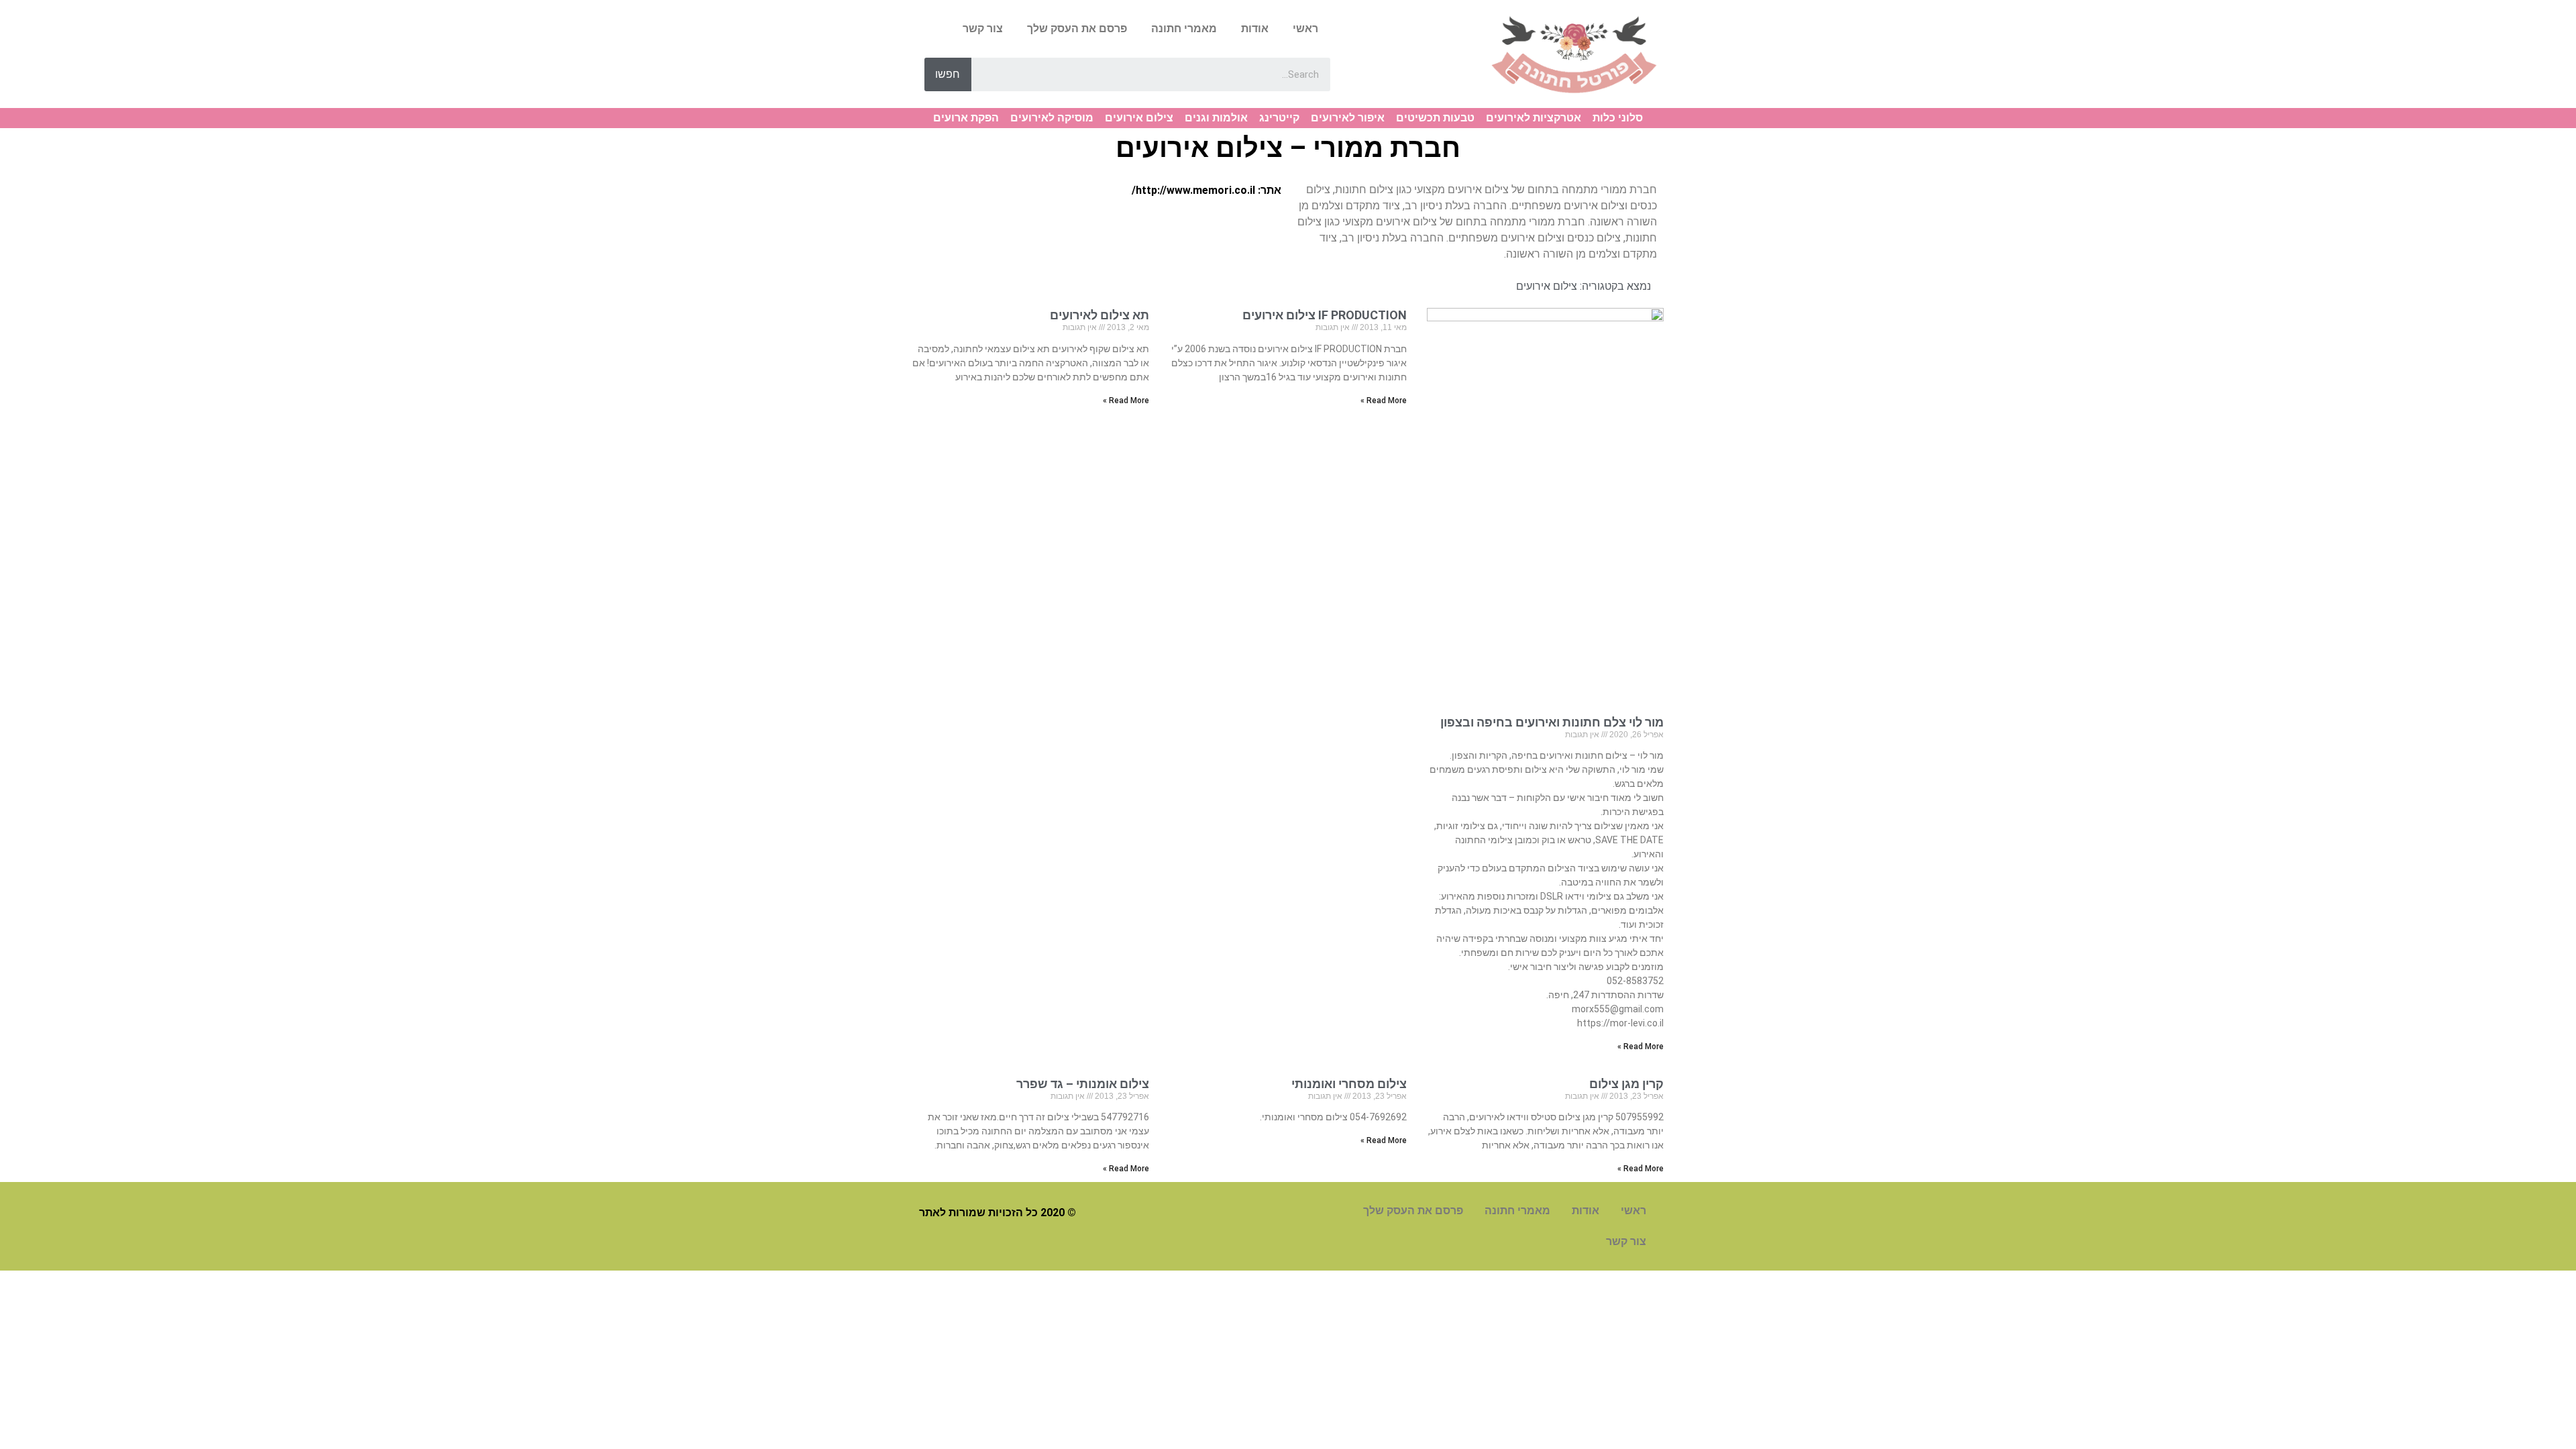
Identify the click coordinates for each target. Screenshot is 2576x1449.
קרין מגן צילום (1626, 1084)
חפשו (948, 74)
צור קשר (983, 29)
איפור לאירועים (1348, 118)
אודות (1255, 29)
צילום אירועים (1139, 118)
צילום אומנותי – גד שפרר (1083, 1084)
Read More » (1641, 1046)
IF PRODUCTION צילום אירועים (1325, 315)
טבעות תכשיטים (1435, 118)
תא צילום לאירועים (1099, 315)
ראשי (1305, 29)
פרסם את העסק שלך (1077, 29)
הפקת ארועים (966, 118)
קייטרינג (1279, 118)
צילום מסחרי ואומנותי (1349, 1084)
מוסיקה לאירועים (1052, 118)
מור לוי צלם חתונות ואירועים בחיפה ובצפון (1552, 722)
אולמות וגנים (1216, 118)
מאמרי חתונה (1184, 29)
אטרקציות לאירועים (1534, 118)
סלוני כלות (1618, 118)
